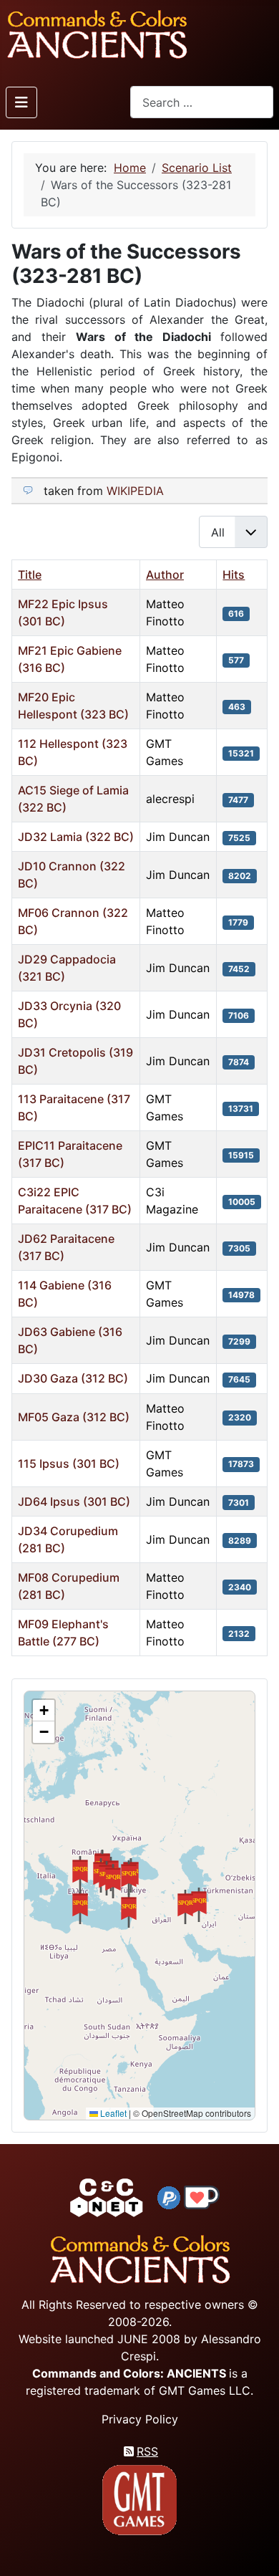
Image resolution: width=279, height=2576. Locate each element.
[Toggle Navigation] (21, 102)
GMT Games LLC (205, 2390)
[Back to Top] (255, 2548)
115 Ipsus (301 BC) (69, 1464)
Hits (234, 575)
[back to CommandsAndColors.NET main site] (107, 2196)
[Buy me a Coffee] (202, 2196)
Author (165, 575)
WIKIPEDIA (135, 491)
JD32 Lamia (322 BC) (76, 837)
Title (30, 575)
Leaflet (112, 2113)
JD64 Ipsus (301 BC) (74, 1501)
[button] (199, 1905)
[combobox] (202, 102)
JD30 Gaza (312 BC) (73, 1378)
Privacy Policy (140, 2419)
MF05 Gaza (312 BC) (74, 1417)
